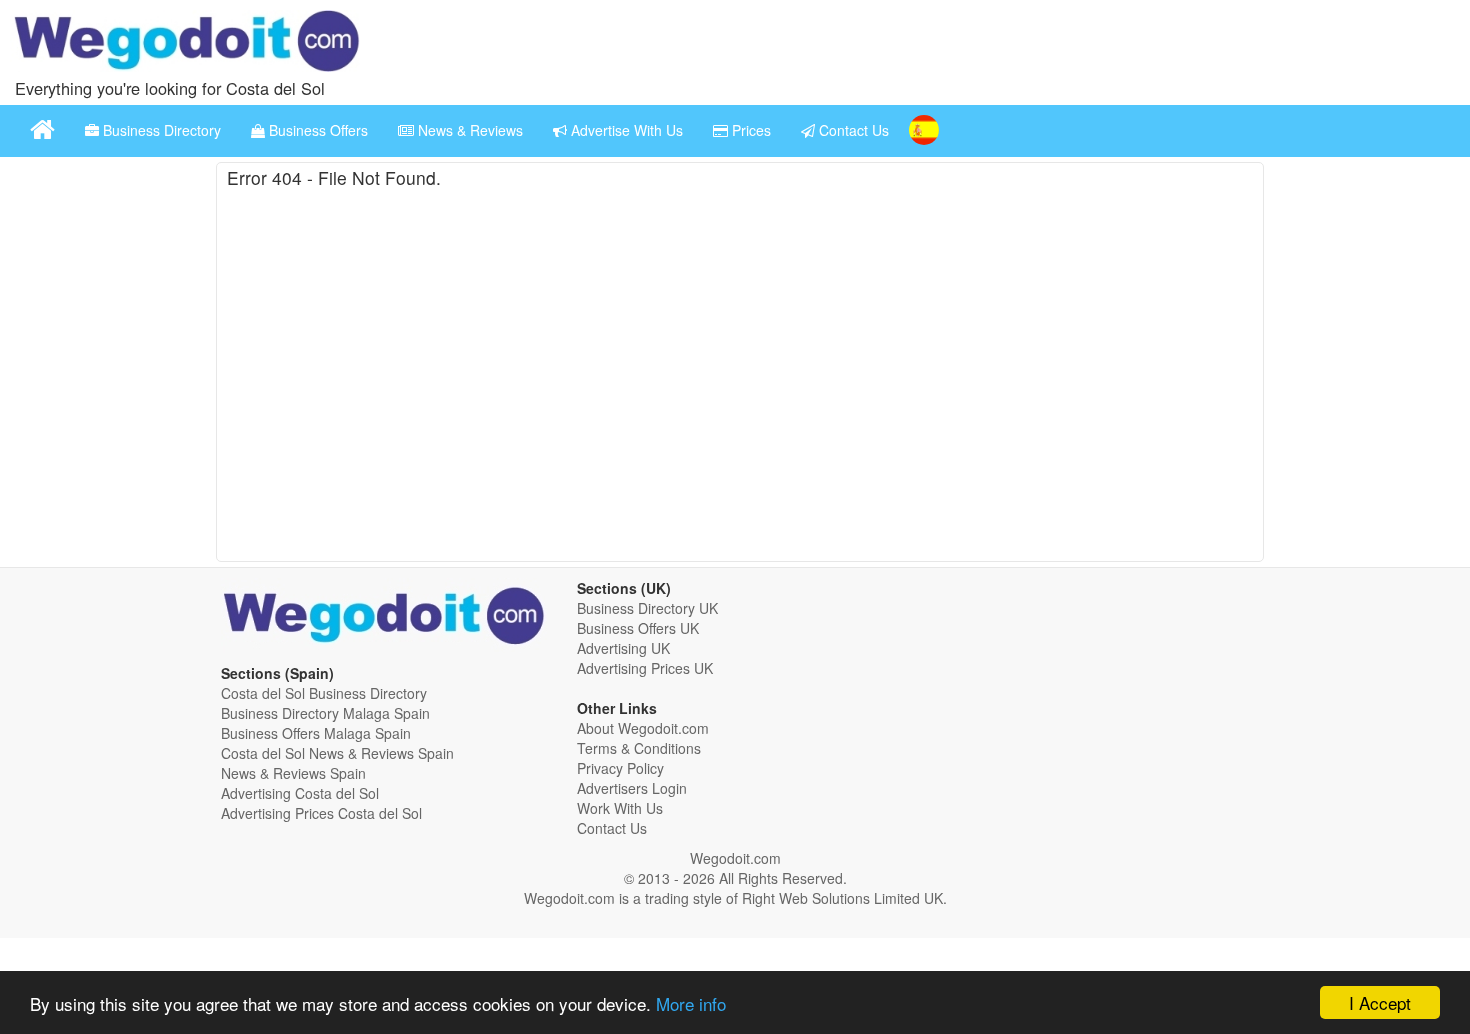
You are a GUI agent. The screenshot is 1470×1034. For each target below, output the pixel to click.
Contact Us (852, 130)
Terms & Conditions (639, 748)
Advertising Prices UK (645, 668)
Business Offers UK (638, 628)
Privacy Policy (620, 768)
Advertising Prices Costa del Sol (321, 813)
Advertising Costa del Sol (300, 793)
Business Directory (160, 130)
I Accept (1380, 1002)
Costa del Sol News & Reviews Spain (337, 753)
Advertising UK (623, 648)
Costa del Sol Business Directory (324, 693)
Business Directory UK (647, 608)
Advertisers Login (632, 788)
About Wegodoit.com (643, 728)
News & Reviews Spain (293, 773)
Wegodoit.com (735, 858)
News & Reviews (468, 130)
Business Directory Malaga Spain (325, 713)
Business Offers (316, 130)
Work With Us (620, 808)
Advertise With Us (625, 130)
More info (691, 1003)
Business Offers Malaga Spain (316, 733)
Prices (749, 130)
